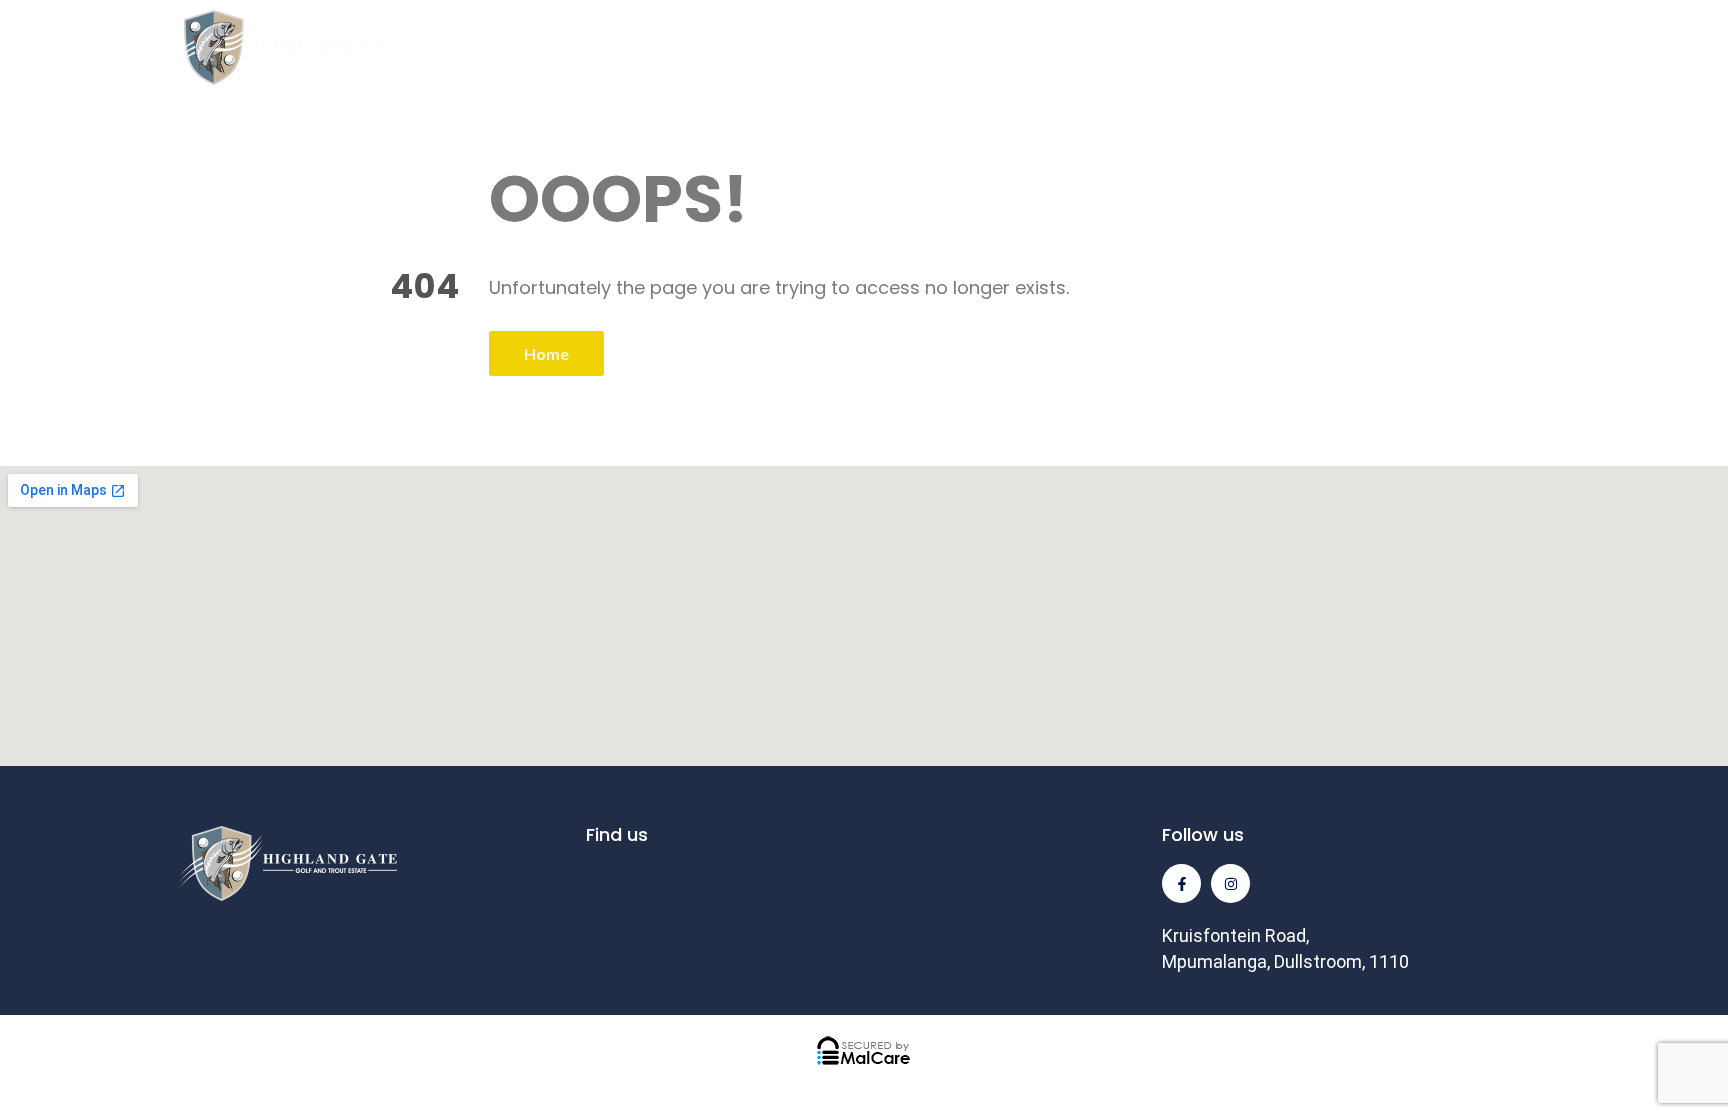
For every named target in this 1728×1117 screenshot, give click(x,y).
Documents (1313, 47)
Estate (771, 47)
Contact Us (1457, 47)
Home (546, 353)
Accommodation (943, 47)
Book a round (1609, 47)
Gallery (1186, 47)
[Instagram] (1230, 883)
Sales (1086, 47)
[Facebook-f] (1181, 883)
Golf (651, 47)
